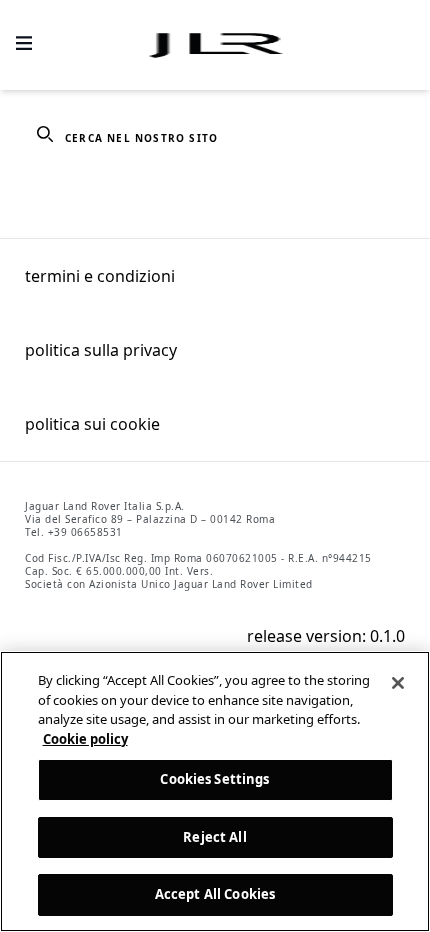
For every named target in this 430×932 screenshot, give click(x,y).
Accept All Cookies (215, 894)
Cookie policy (85, 739)
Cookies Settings (214, 779)
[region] (215, 791)
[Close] (398, 683)
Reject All (214, 837)
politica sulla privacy (101, 350)
